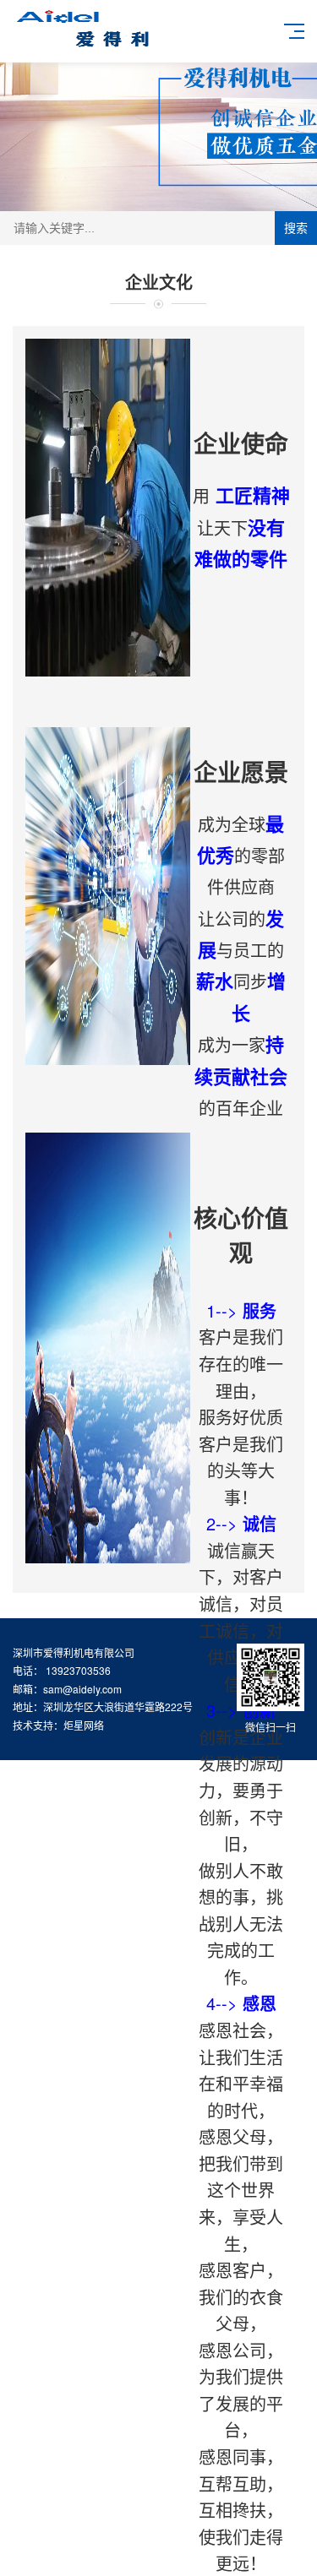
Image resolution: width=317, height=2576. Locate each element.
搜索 (296, 228)
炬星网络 (84, 1725)
